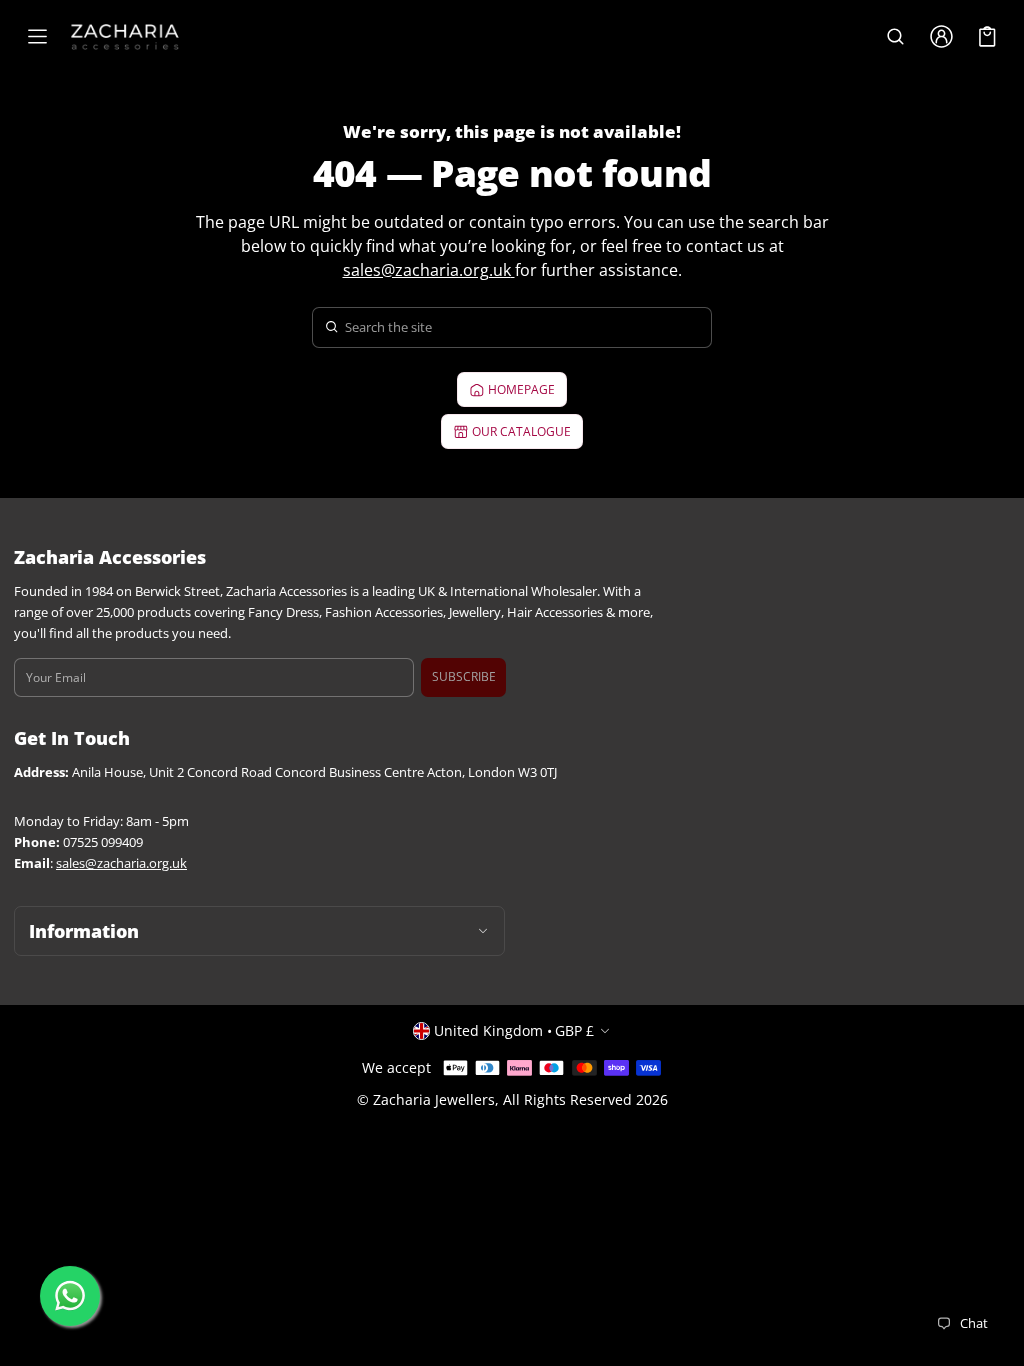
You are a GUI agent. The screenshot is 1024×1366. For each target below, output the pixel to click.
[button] (895, 37)
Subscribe (464, 676)
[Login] (941, 37)
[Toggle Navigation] (37, 37)
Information (84, 931)
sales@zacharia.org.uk (427, 270)
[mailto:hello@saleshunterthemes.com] (513, 270)
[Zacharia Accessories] (125, 37)
